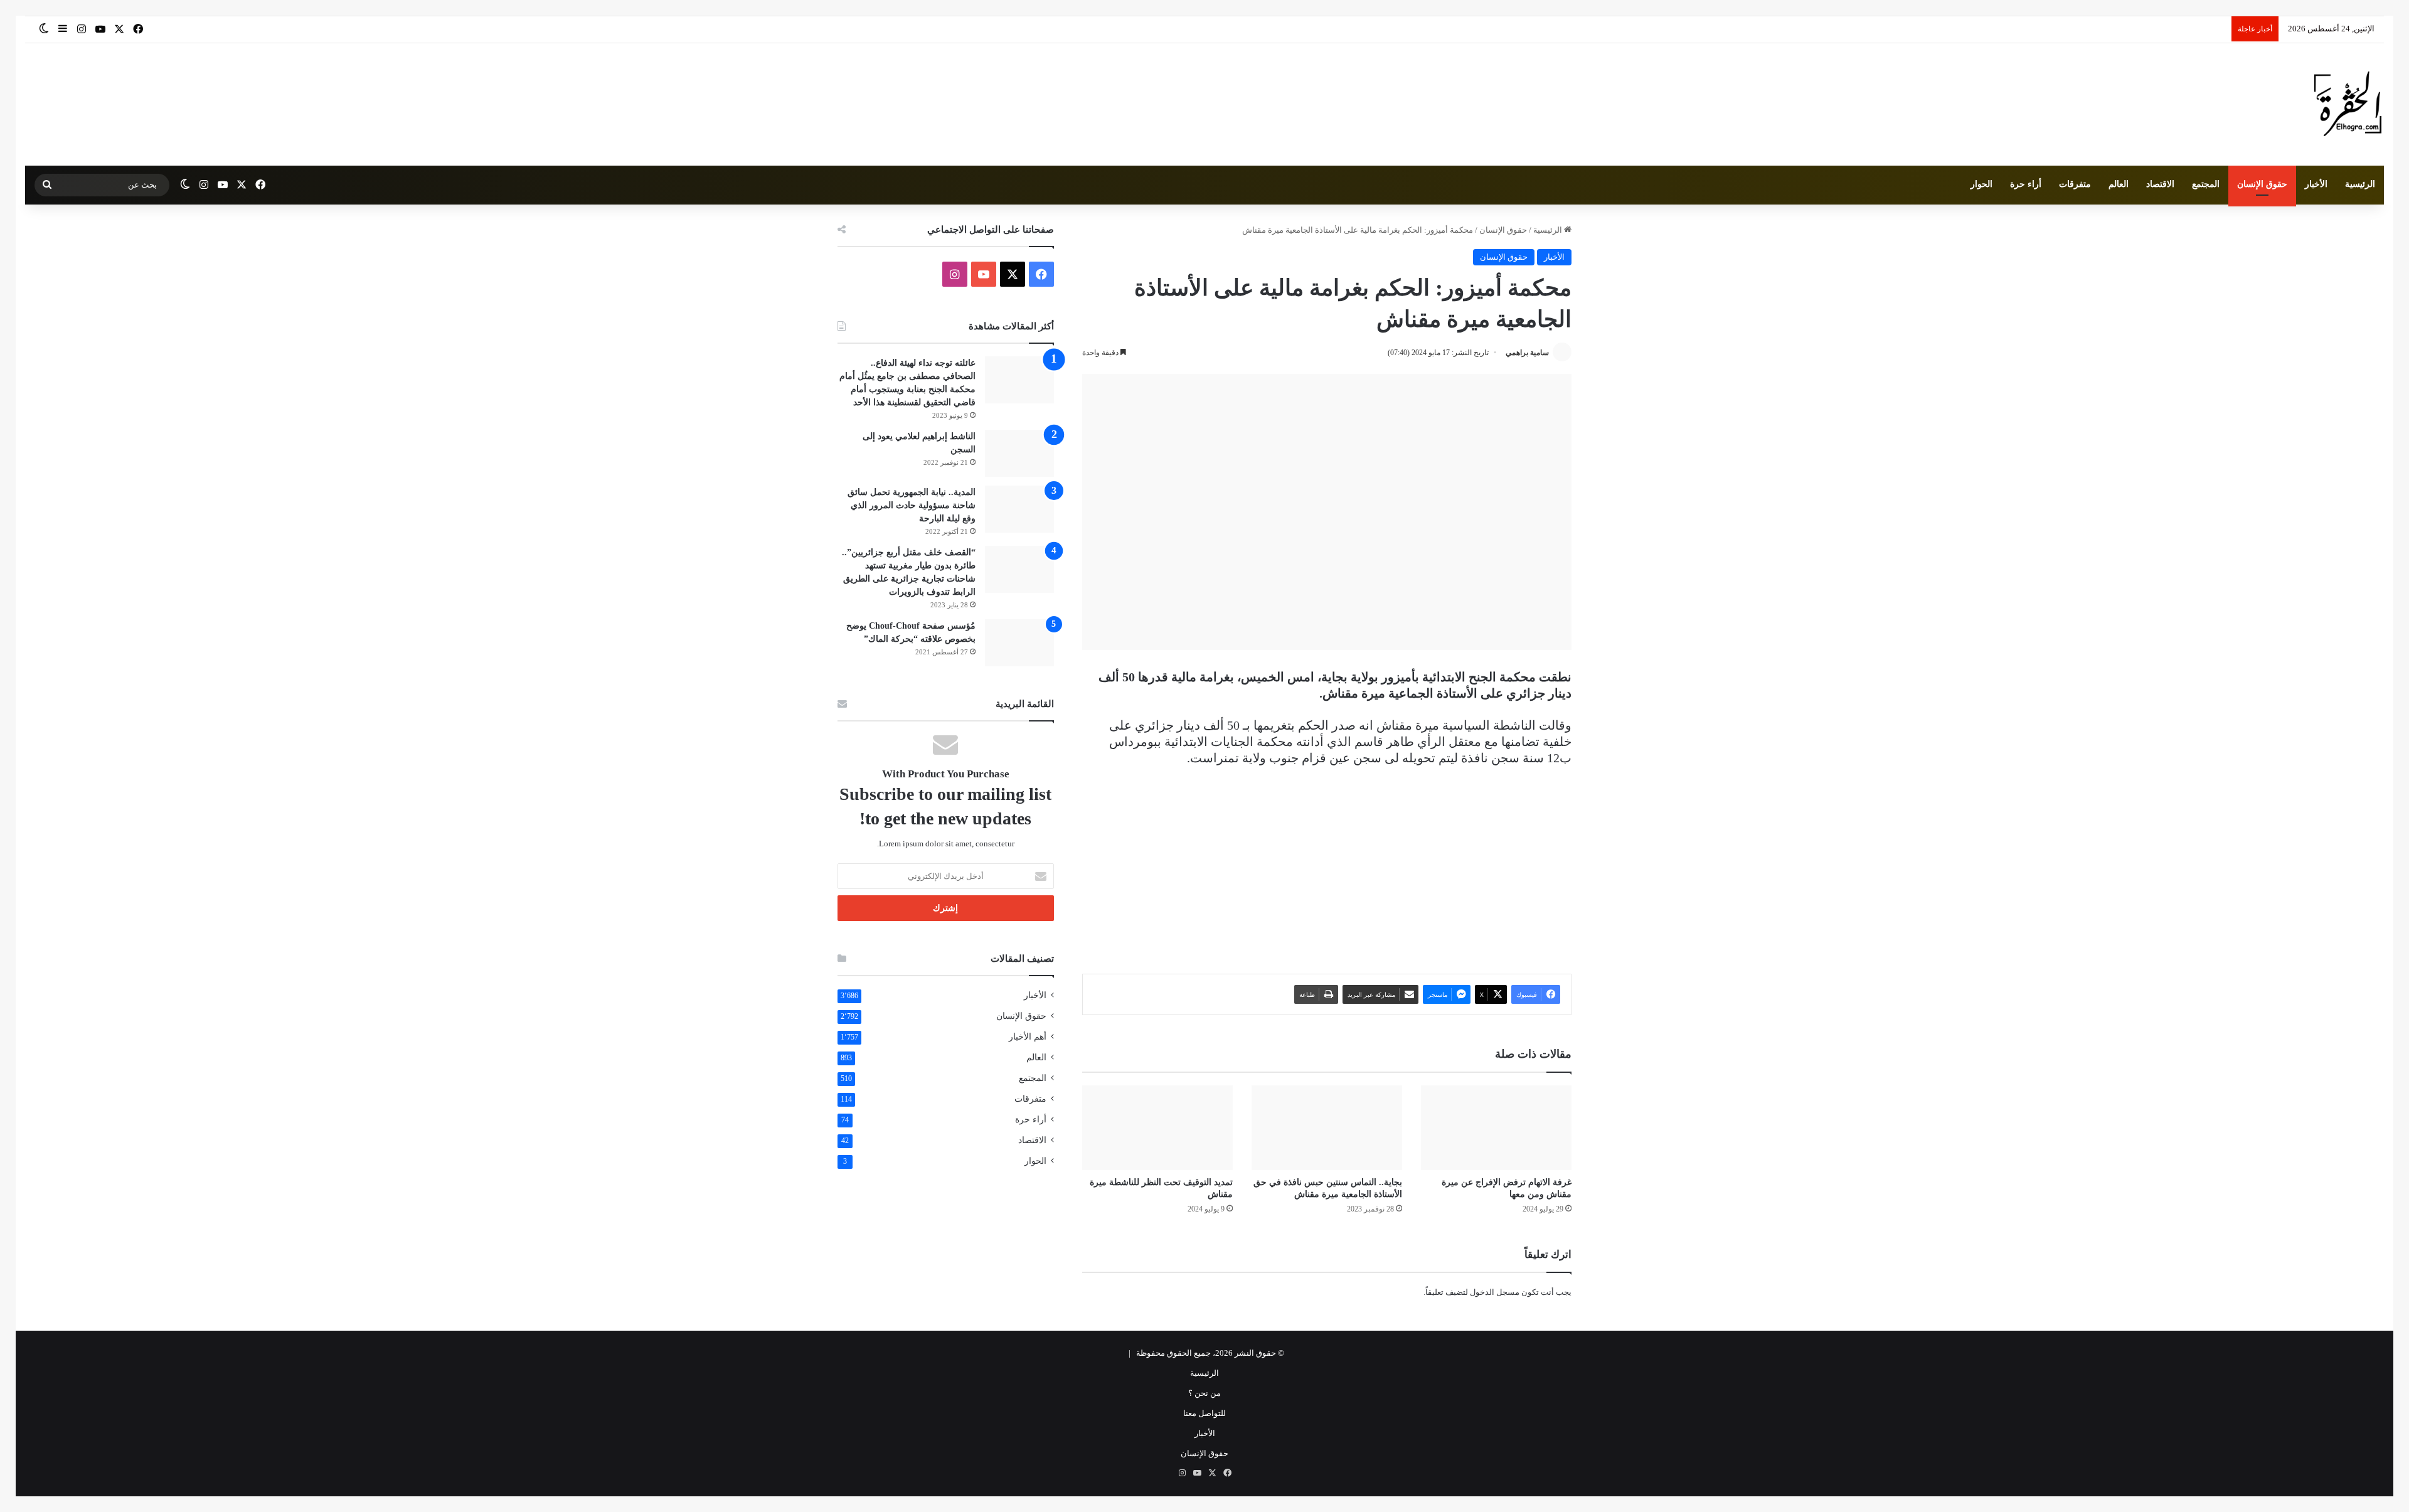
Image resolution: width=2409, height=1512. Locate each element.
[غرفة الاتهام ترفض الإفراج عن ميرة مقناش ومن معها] (1496, 1128)
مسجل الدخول (1495, 1292)
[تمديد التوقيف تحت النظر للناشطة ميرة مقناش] (1157, 1128)
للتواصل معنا (1204, 1413)
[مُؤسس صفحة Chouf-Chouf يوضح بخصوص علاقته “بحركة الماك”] (1019, 643)
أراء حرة (2026, 184)
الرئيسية (2360, 184)
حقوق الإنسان (2262, 184)
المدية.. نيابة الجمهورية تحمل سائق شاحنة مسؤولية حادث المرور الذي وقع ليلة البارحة (912, 505)
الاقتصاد (2160, 184)
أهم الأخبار (1028, 1037)
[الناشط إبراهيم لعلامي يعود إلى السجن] (1019, 453)
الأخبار (2316, 184)
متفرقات (2075, 184)
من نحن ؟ (1204, 1393)
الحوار (1981, 184)
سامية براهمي (1527, 353)
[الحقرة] (2348, 104)
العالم (2119, 184)
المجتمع (2206, 184)
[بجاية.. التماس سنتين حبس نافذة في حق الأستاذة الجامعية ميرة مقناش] (1327, 1128)
